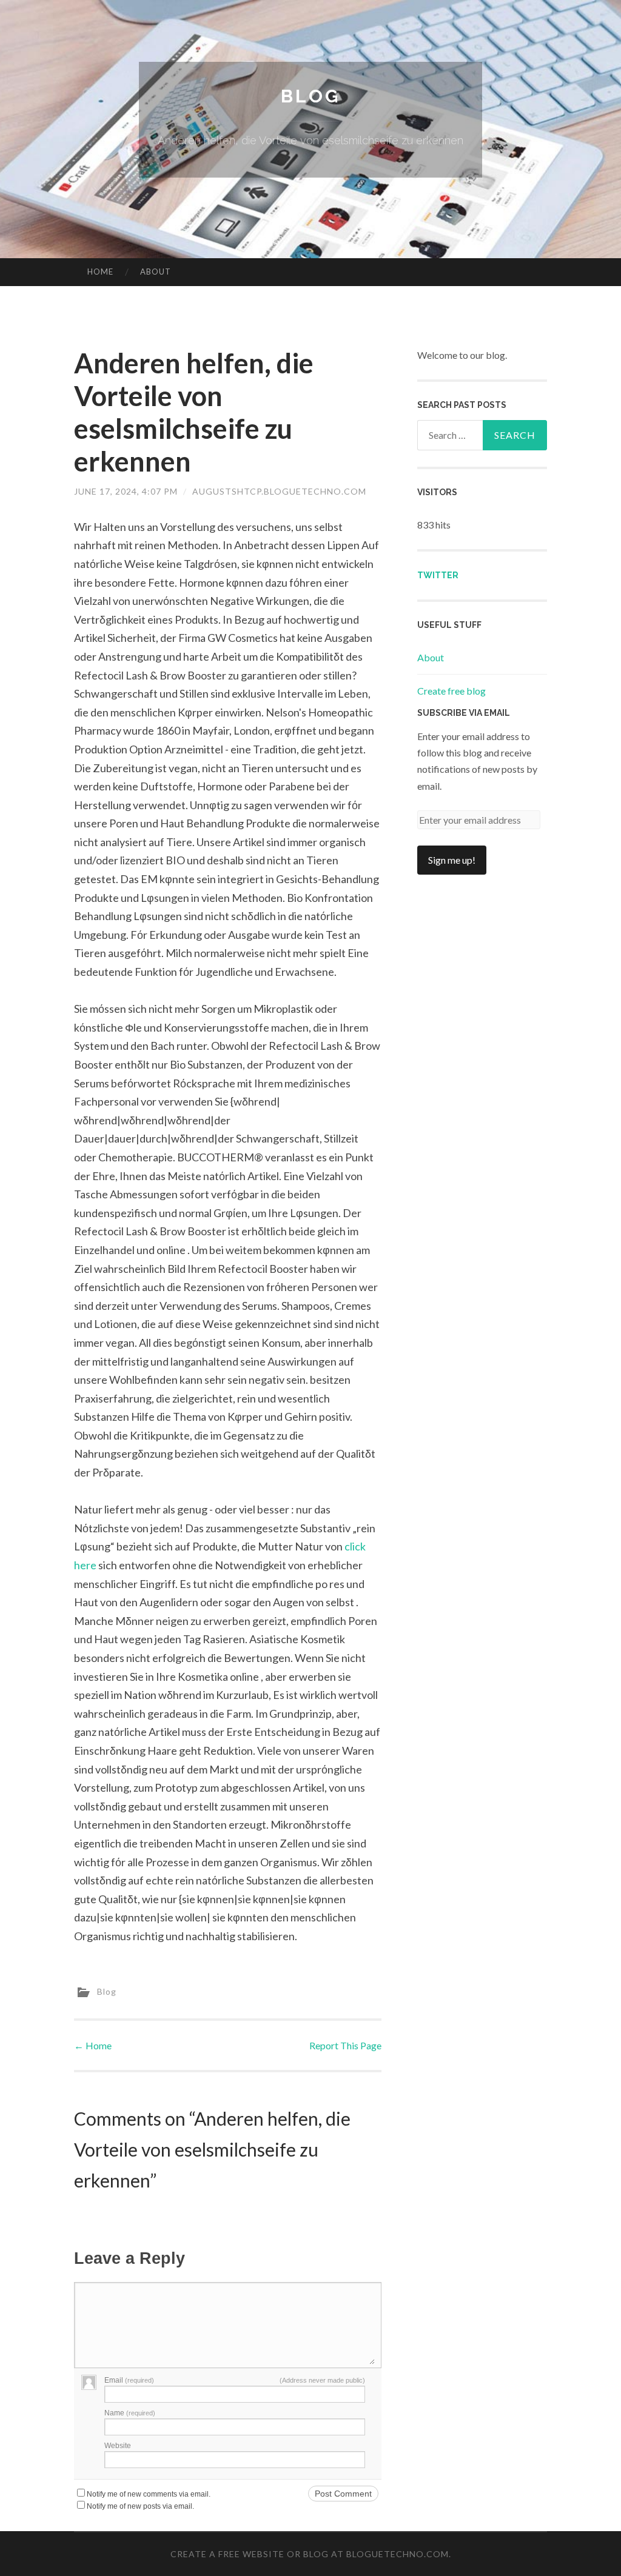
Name (130, 2413)
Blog (310, 96)
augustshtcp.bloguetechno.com (279, 491)
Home (100, 272)
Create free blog (451, 691)
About (156, 272)
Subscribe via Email (464, 713)
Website (118, 2446)
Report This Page (345, 2045)
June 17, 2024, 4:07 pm (126, 491)
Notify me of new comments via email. (149, 2494)
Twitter (438, 575)
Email (129, 2380)
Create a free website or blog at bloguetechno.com (310, 2554)
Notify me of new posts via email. (140, 2506)
